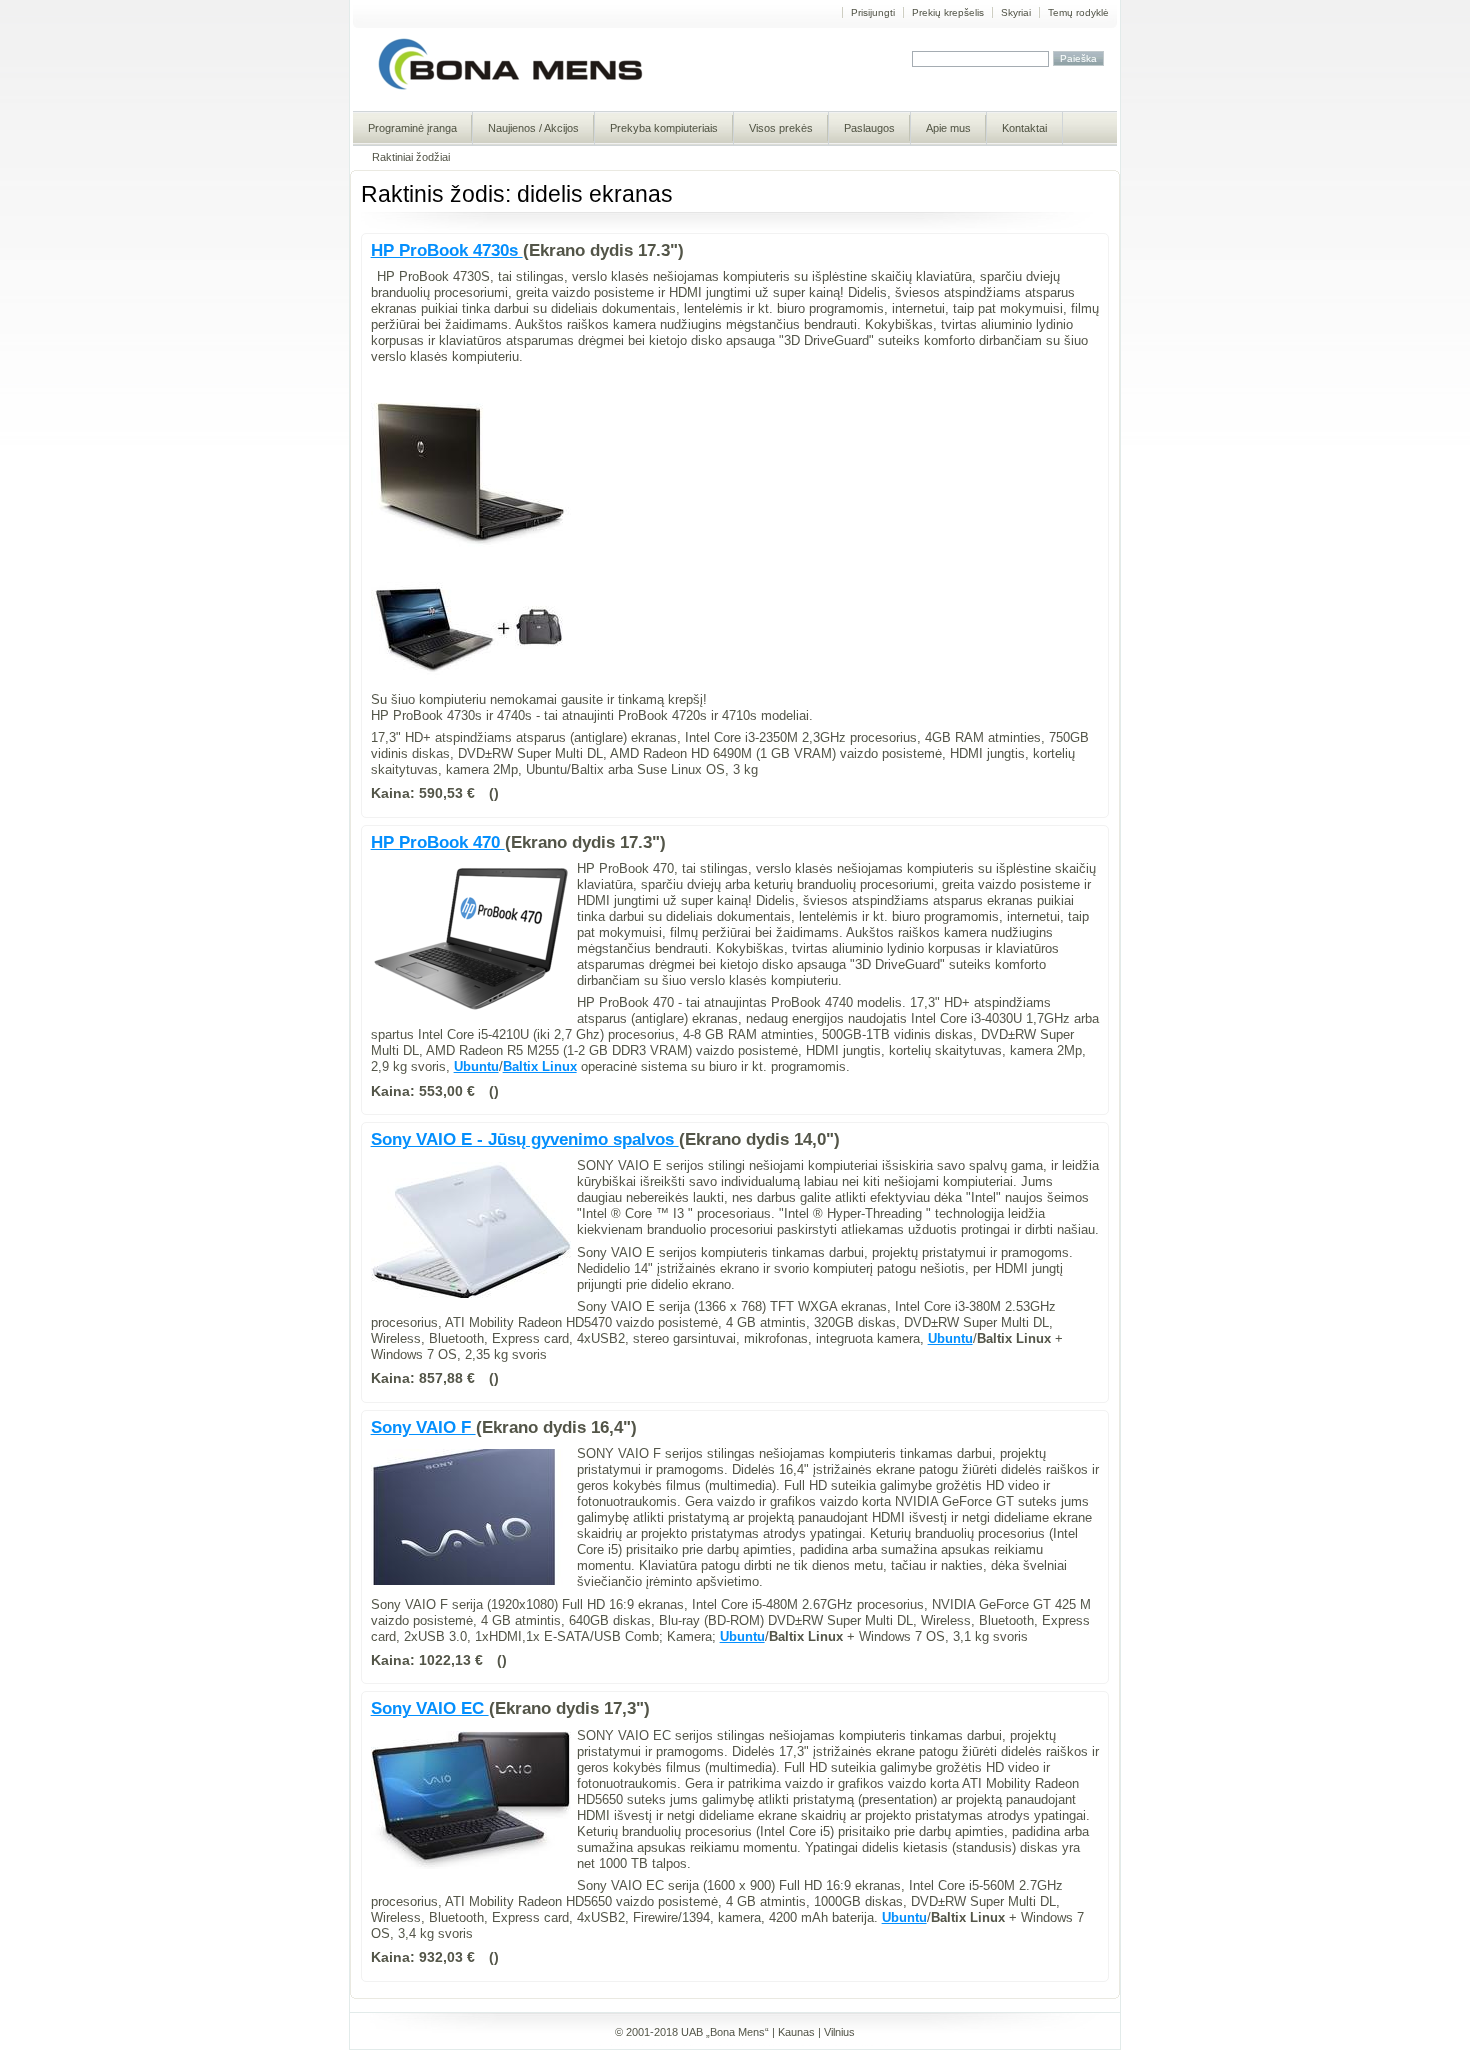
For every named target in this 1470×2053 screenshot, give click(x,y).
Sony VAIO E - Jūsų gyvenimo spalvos (525, 1139)
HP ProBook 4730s (447, 250)
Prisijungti (873, 12)
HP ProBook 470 (438, 842)
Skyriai (1016, 12)
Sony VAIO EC (430, 1708)
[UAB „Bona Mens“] (511, 88)
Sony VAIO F (423, 1427)
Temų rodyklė (1078, 12)
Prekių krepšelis (948, 12)
